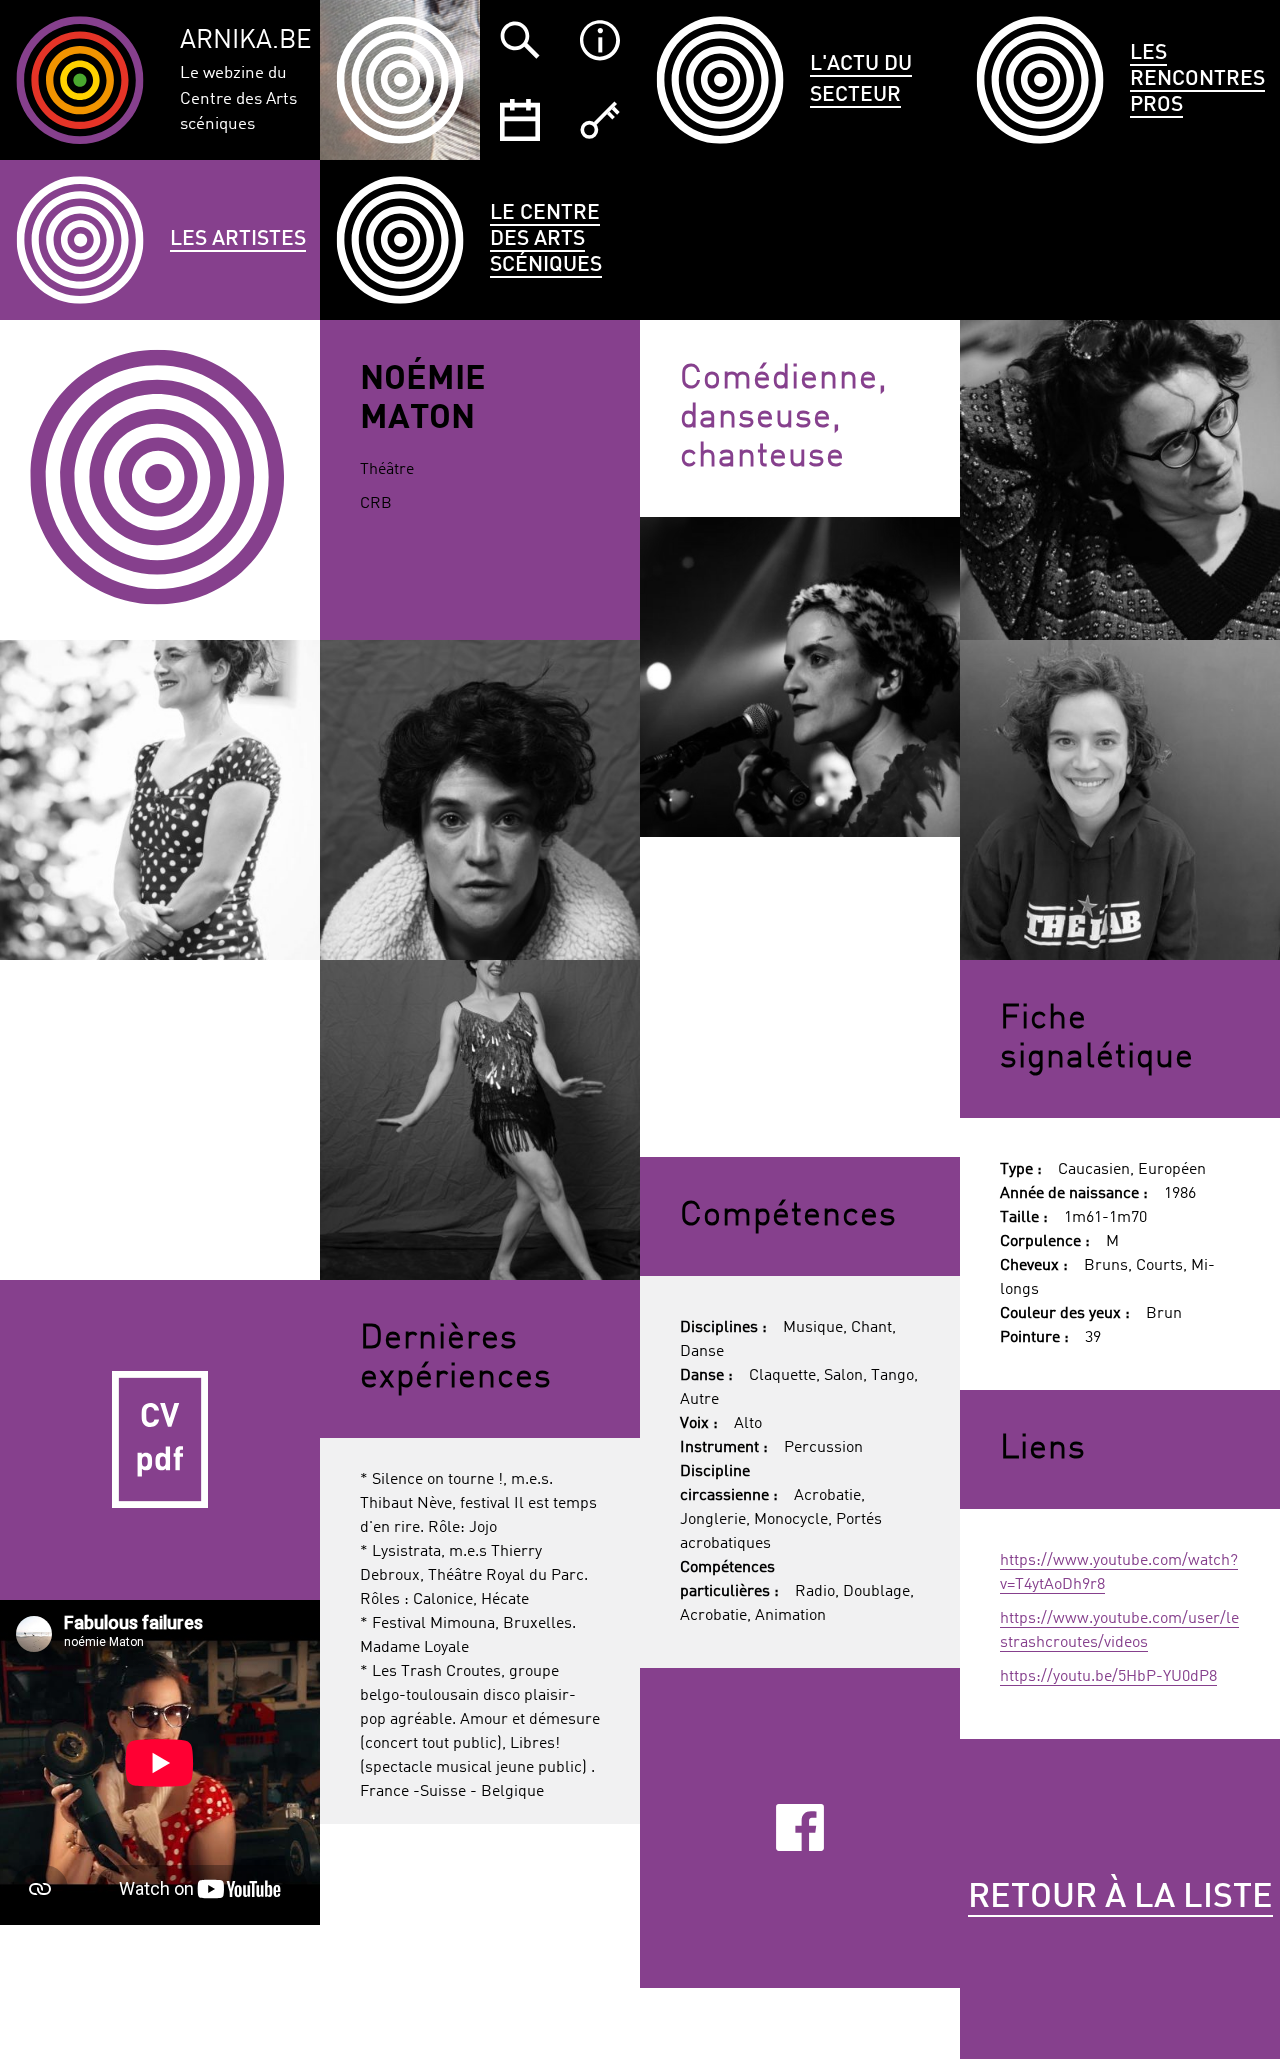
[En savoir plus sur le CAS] (600, 40)
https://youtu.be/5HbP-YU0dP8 (1108, 1677)
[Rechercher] (520, 40)
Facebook (799, 1827)
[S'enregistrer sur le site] (600, 120)
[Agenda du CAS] (520, 120)
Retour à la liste (1120, 1898)
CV (160, 1440)
